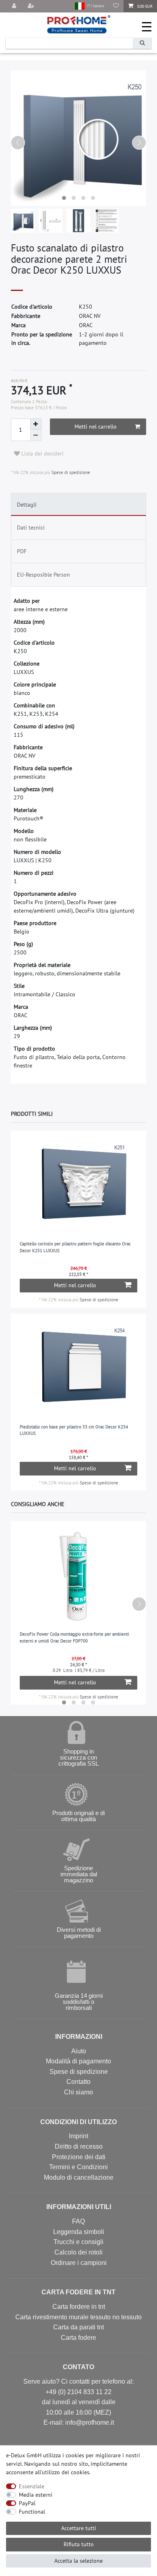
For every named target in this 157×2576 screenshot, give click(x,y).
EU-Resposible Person (43, 575)
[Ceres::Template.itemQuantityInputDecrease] (36, 435)
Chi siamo (78, 2092)
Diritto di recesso (79, 2146)
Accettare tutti (79, 2528)
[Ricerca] (142, 43)
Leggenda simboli (79, 2232)
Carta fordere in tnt (79, 2307)
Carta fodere (78, 2338)
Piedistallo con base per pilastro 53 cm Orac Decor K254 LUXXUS (74, 1430)
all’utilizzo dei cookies (62, 2472)
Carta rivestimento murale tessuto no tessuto (78, 2317)
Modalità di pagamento (78, 2061)
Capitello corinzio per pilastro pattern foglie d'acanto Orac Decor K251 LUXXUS (75, 1247)
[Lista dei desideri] (116, 6)
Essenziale (32, 2486)
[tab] (79, 505)
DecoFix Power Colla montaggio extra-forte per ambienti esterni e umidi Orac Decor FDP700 (74, 1637)
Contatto (78, 2082)
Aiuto (79, 2051)
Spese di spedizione (70, 472)
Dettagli (27, 505)
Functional (32, 2512)
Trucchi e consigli (78, 2242)
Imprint (78, 2136)
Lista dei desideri (42, 453)
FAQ (78, 2221)
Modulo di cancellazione (79, 2177)
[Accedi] (15, 6)
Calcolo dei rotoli (78, 2252)
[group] (79, 1186)
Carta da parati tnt (78, 2327)
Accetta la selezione (78, 2561)
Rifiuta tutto (79, 2544)
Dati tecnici (31, 528)
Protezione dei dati (79, 2157)
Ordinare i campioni (79, 2263)
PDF (22, 551)
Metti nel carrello (96, 427)
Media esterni (36, 2495)
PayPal (27, 2503)
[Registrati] (32, 6)
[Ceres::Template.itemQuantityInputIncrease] (36, 424)
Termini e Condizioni (78, 2167)
